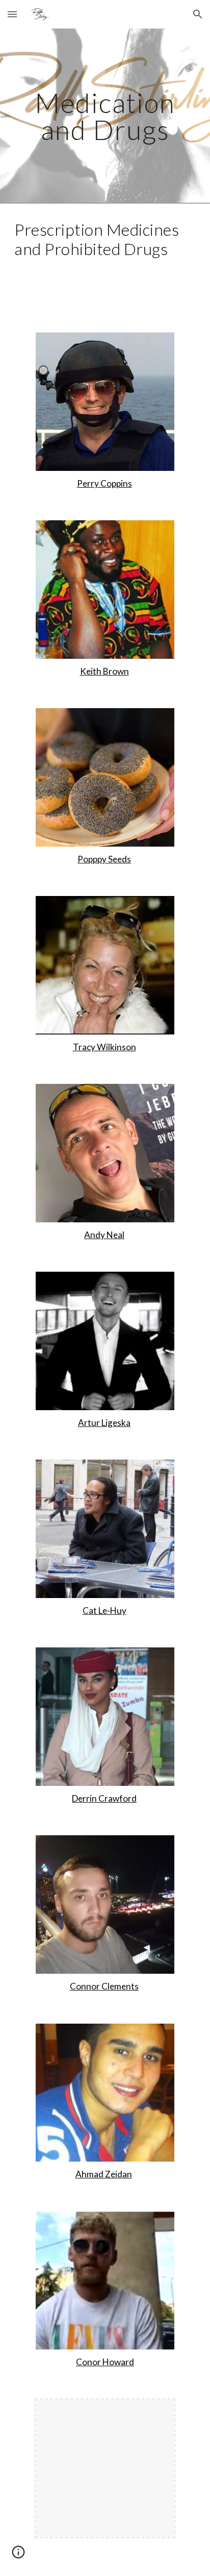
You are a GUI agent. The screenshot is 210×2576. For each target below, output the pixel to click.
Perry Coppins (104, 483)
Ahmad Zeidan (104, 2174)
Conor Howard (105, 2362)
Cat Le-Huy (104, 1611)
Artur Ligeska (104, 1423)
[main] (105, 116)
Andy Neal (104, 1235)
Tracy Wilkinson (104, 1047)
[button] (12, 14)
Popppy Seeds (104, 859)
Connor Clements (104, 1986)
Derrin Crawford (104, 1798)
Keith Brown (104, 671)
